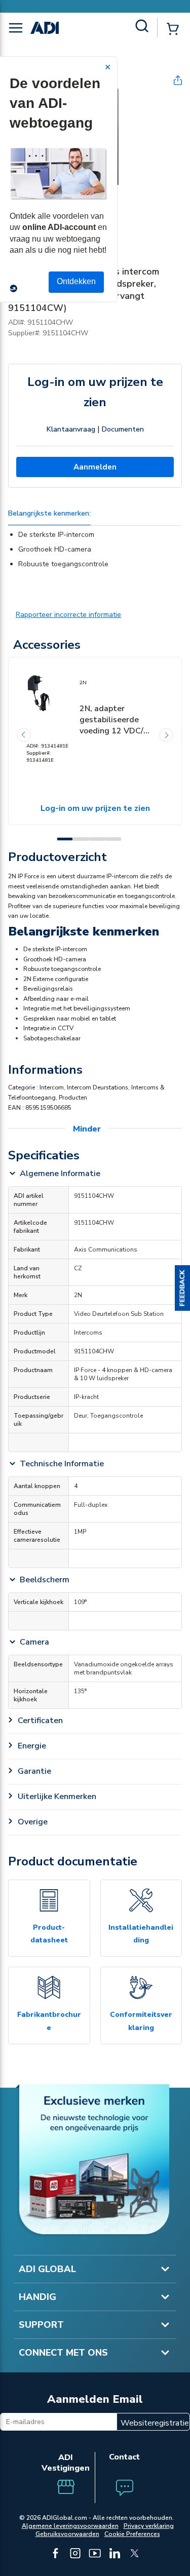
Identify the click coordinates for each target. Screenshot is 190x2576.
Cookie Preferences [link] (132, 2534)
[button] (182, 1288)
